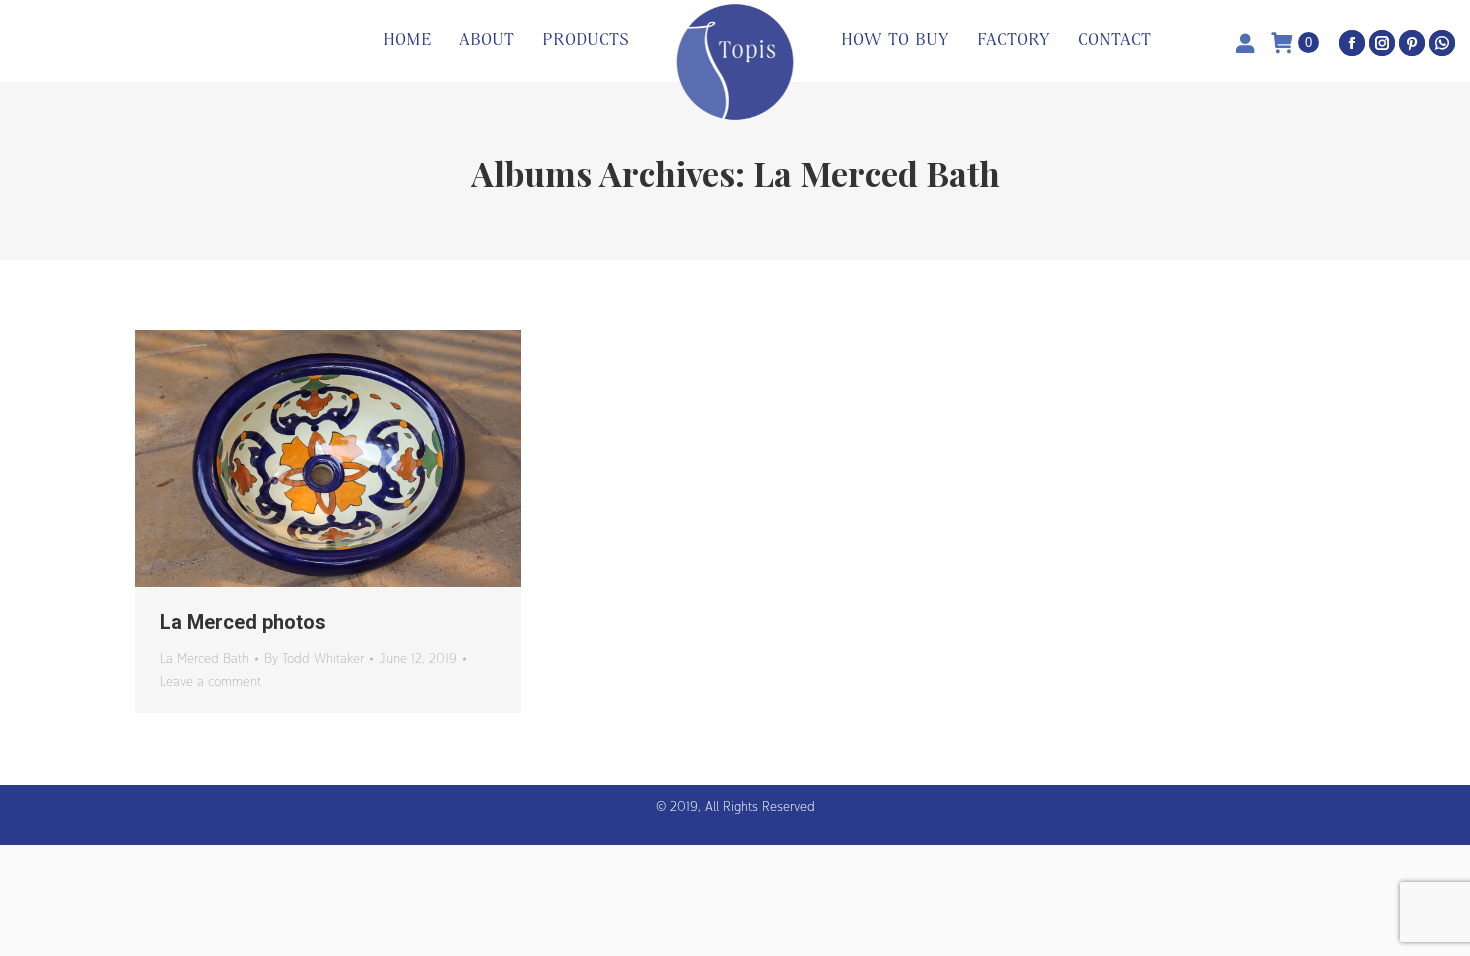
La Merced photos (243, 622)
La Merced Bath (204, 658)
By (314, 658)
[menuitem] (407, 40)
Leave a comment (210, 681)
